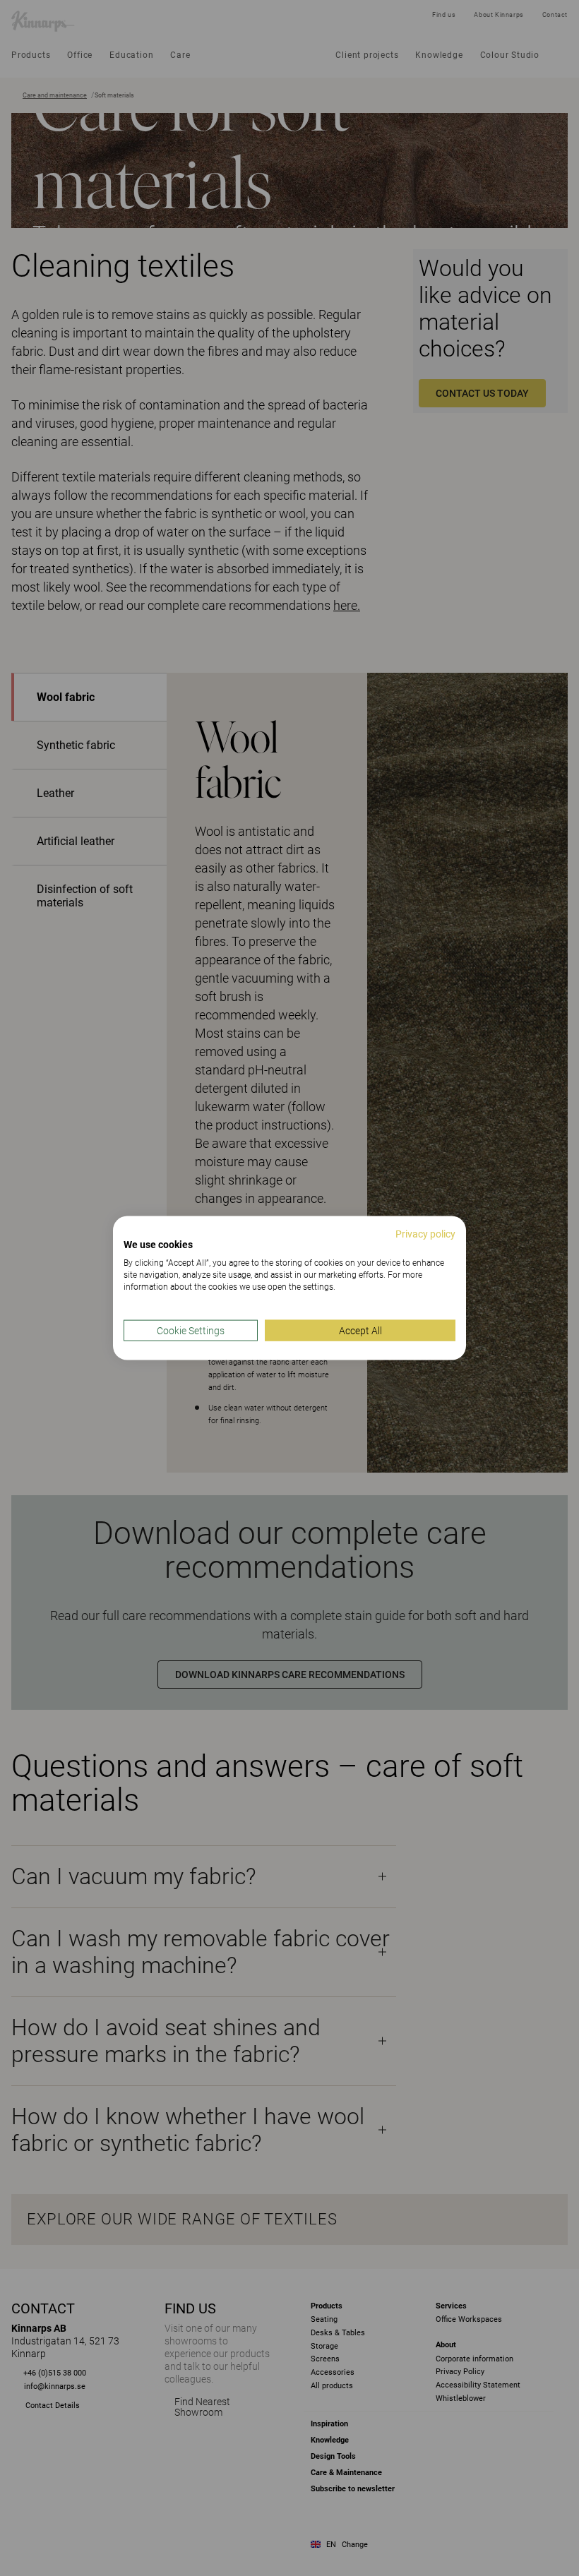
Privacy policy (425, 1233)
